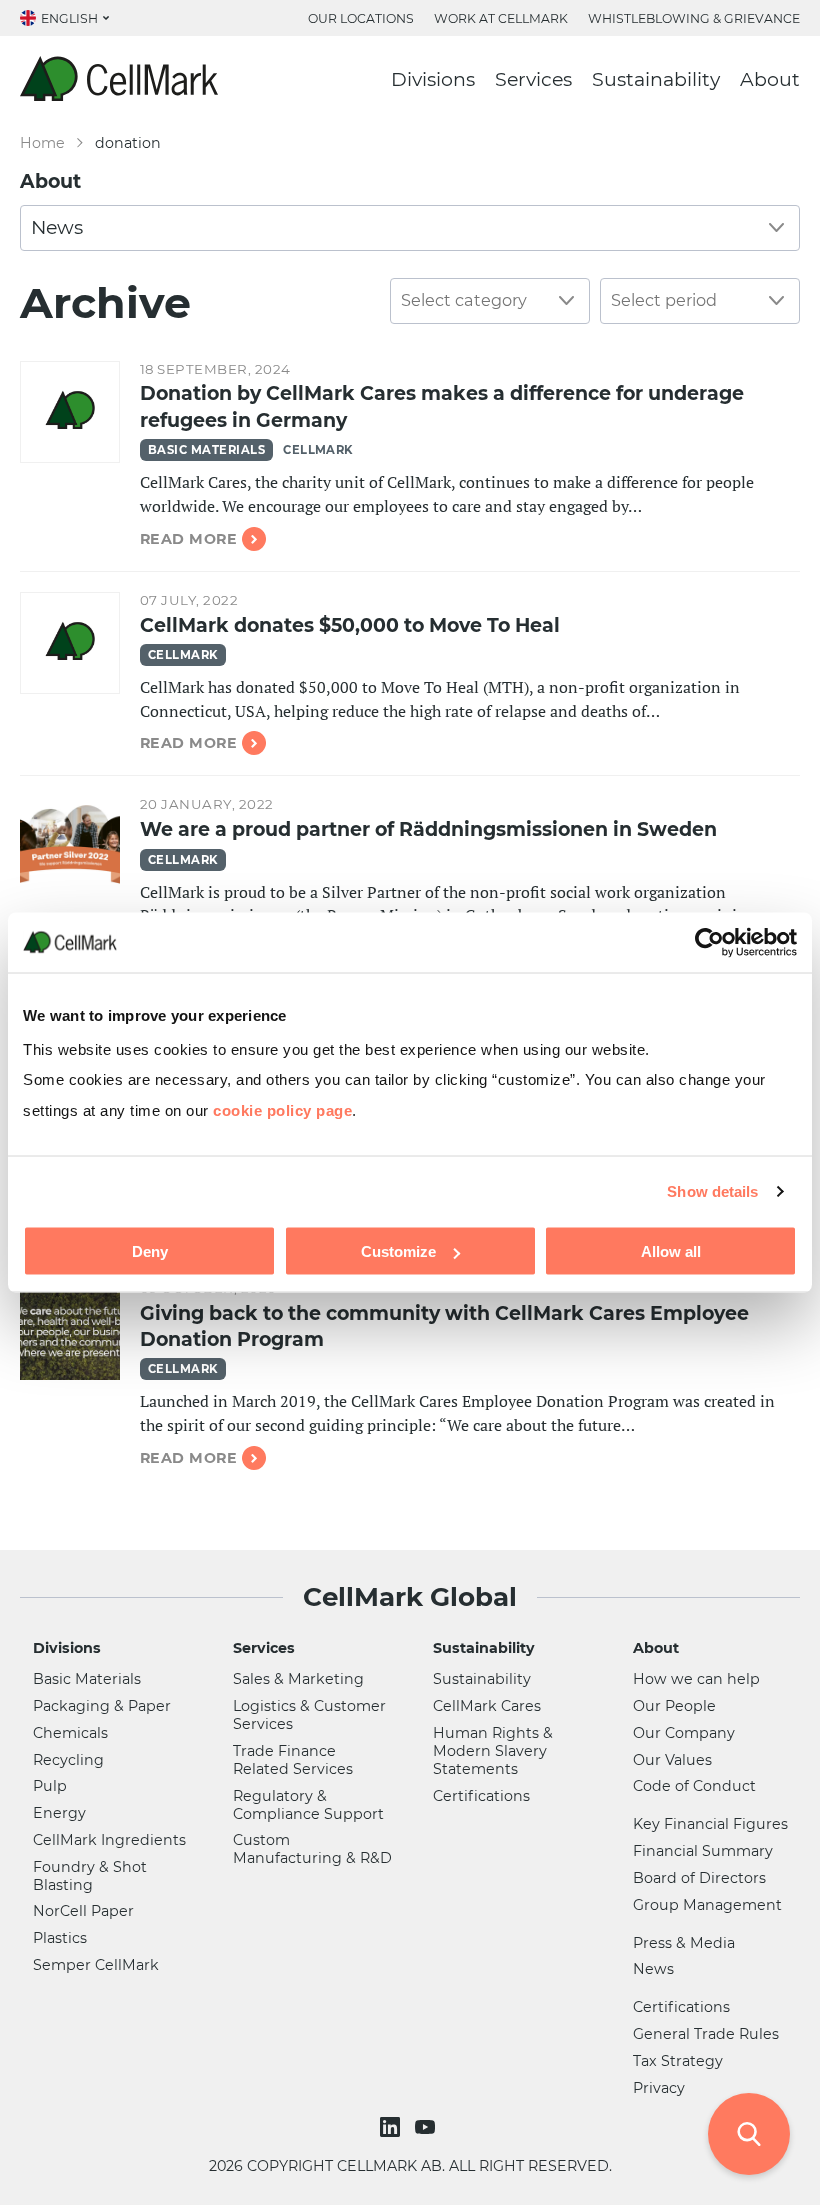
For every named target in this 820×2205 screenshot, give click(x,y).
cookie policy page (282, 1109)
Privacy (659, 2088)
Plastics (60, 1938)
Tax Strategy (678, 2061)
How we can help (696, 1679)
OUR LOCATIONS (361, 18)
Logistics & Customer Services (309, 1715)
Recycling (68, 1760)
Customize (398, 1251)
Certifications (481, 1796)
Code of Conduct (694, 1786)
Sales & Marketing (298, 1679)
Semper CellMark (96, 1965)
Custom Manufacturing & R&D (312, 1849)
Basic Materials (206, 450)
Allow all (671, 1251)
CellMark (318, 450)
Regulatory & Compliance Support (308, 1805)
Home (42, 143)
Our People (674, 1706)
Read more (188, 539)
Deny (150, 1251)
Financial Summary (703, 1851)
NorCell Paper (83, 1911)
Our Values (672, 1760)
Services (533, 79)
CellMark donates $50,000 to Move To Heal (350, 625)
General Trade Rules (706, 2034)
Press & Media (684, 1943)
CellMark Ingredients (109, 1840)
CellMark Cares (487, 1706)
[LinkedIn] (392, 2127)
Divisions (433, 79)
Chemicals (70, 1733)
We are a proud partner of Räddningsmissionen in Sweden (428, 829)
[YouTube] (427, 2127)
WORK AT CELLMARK (501, 18)
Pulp (50, 1786)
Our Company (684, 1733)
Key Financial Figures (710, 1824)
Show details (712, 1190)
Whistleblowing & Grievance (694, 18)
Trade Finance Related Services (293, 1760)
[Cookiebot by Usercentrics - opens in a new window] (709, 942)
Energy (59, 1813)
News (653, 1969)
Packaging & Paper (102, 1706)
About (770, 79)
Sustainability (656, 79)
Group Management (707, 1905)
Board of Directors (699, 1878)
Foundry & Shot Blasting (90, 1876)
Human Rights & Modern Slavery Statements (493, 1751)
